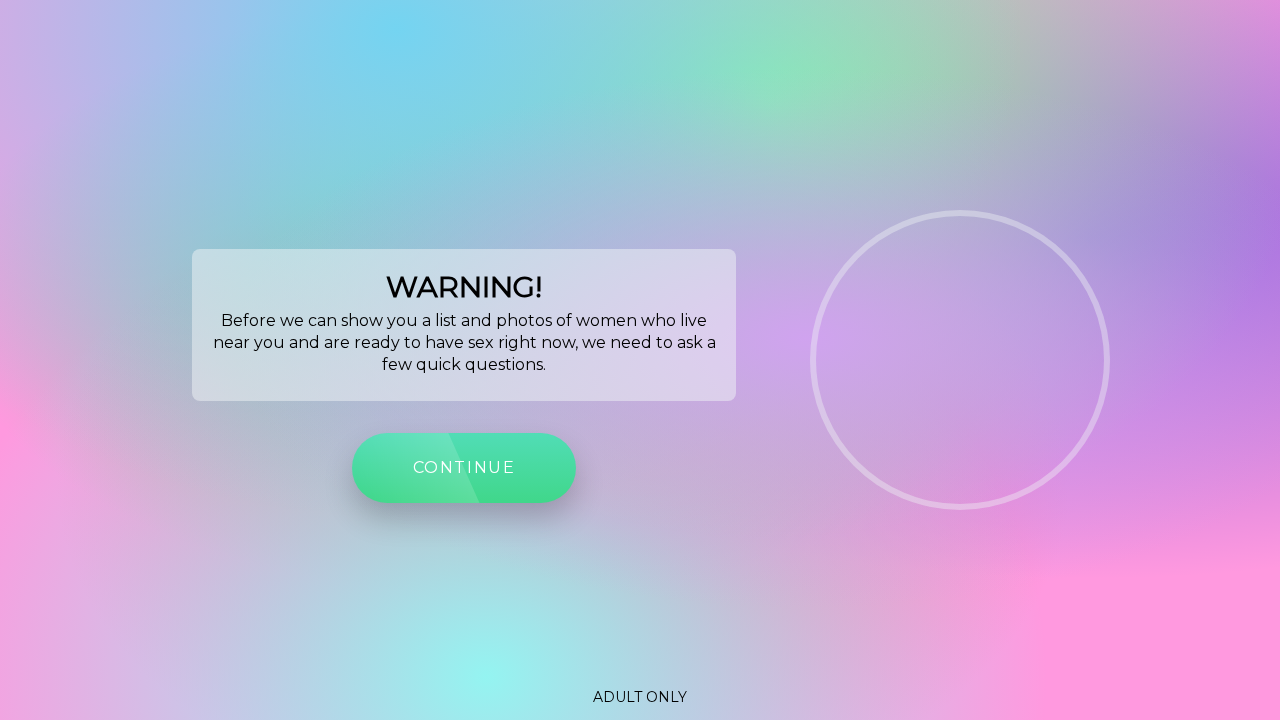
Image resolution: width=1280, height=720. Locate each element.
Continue (464, 467)
